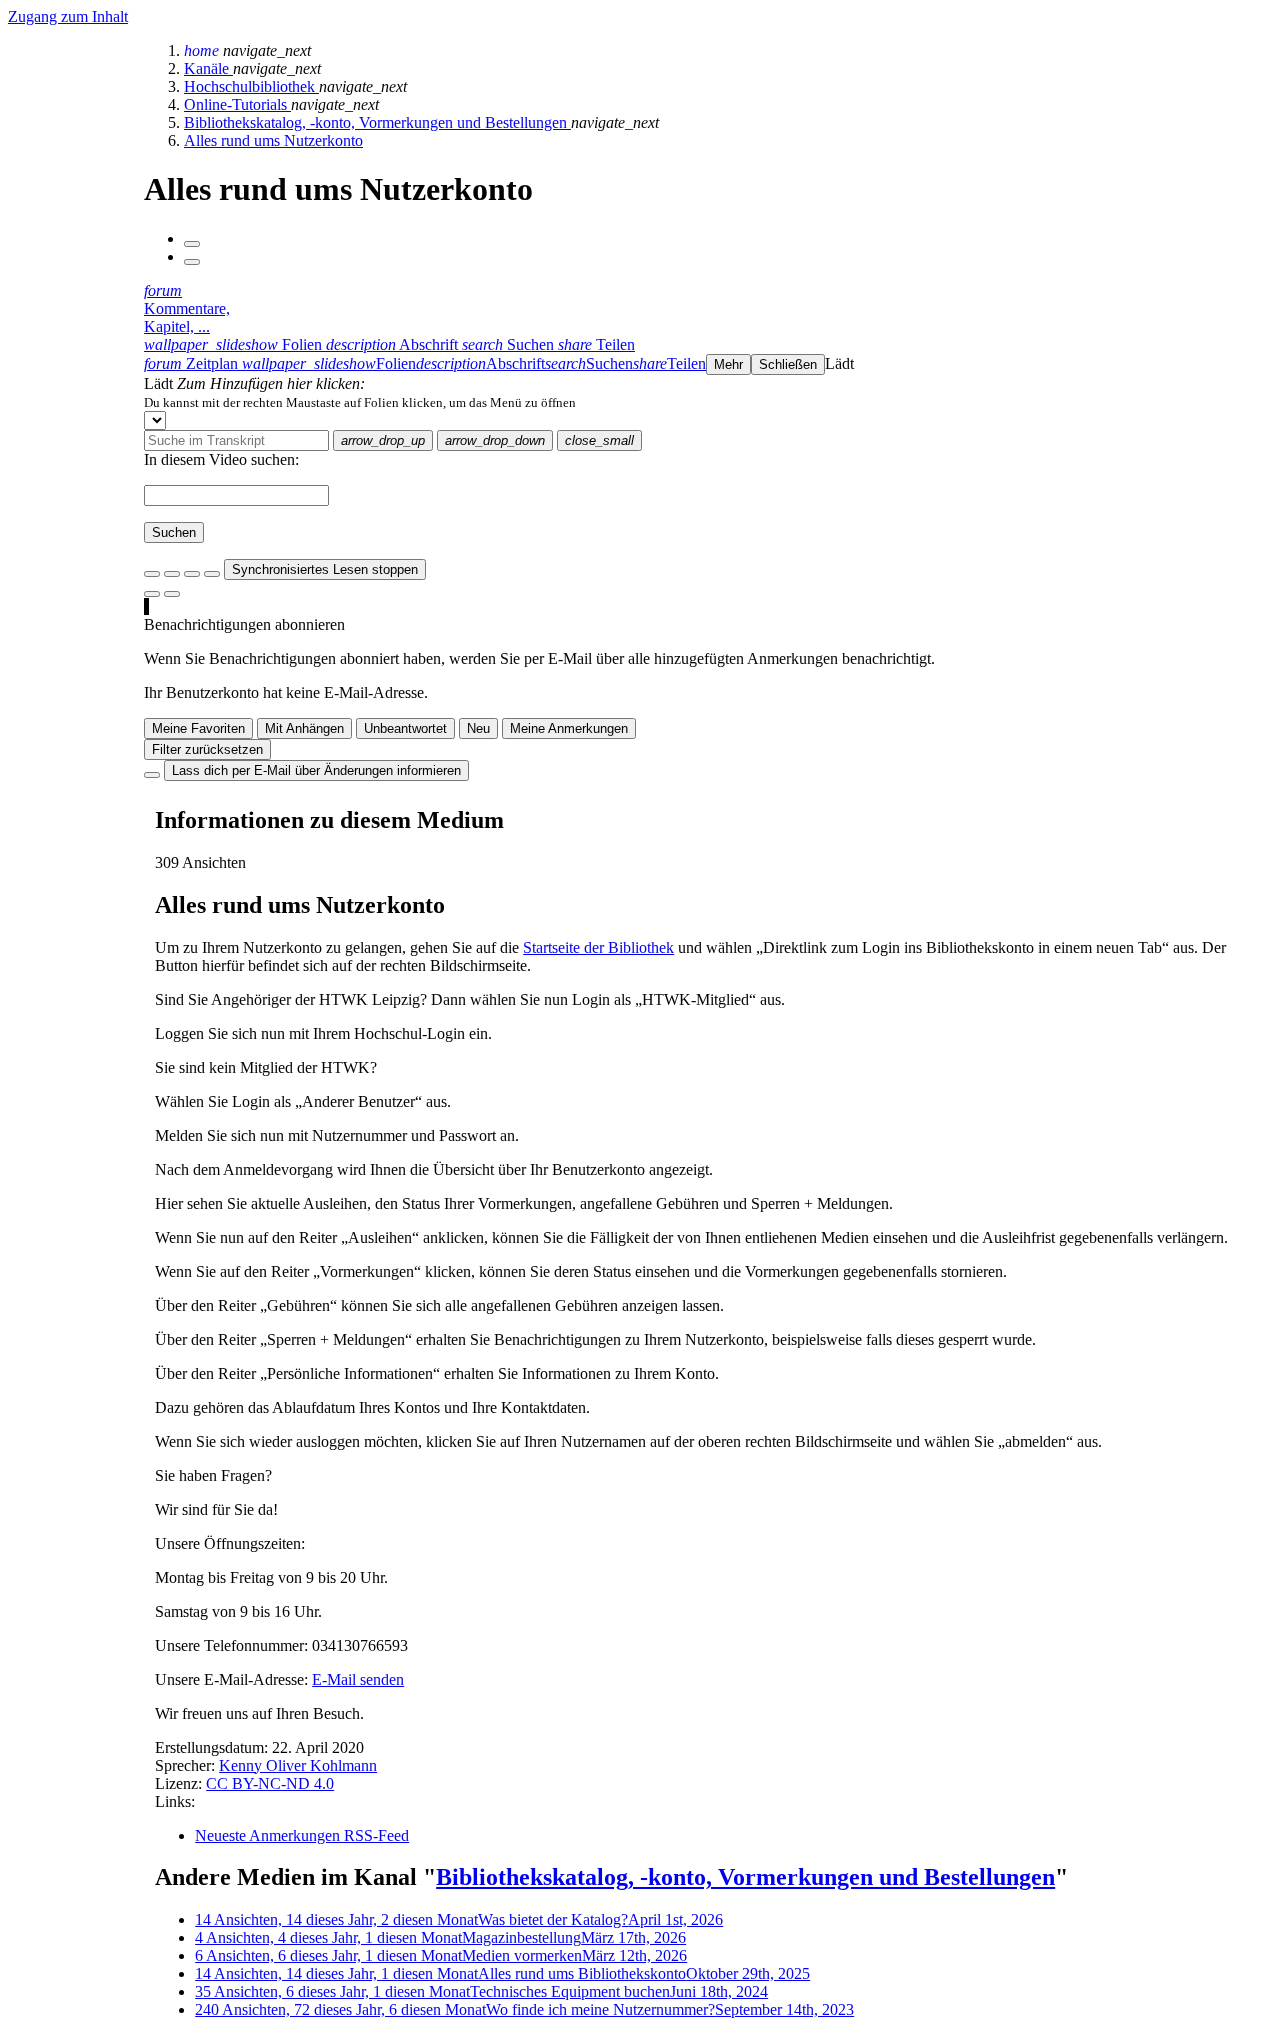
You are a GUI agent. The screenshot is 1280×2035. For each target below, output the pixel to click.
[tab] (235, 344)
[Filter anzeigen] (172, 574)
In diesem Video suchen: (221, 459)
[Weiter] (192, 262)
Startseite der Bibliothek (598, 947)
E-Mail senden (358, 1679)
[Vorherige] (192, 244)
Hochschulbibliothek (251, 86)
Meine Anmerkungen (569, 728)
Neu (478, 728)
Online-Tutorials (237, 104)
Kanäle (208, 68)
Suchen (174, 532)
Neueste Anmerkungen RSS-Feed (302, 1835)
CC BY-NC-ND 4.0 (270, 1783)
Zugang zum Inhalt (68, 16)
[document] (708, 402)
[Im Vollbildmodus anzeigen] (152, 574)
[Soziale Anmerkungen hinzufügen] (152, 594)
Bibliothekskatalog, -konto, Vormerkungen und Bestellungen (377, 122)
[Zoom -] (192, 574)
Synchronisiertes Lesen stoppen (325, 569)
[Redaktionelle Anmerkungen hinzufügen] (172, 594)
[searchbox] (236, 440)
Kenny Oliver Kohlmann (298, 1765)
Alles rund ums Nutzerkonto (273, 140)
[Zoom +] (212, 574)
